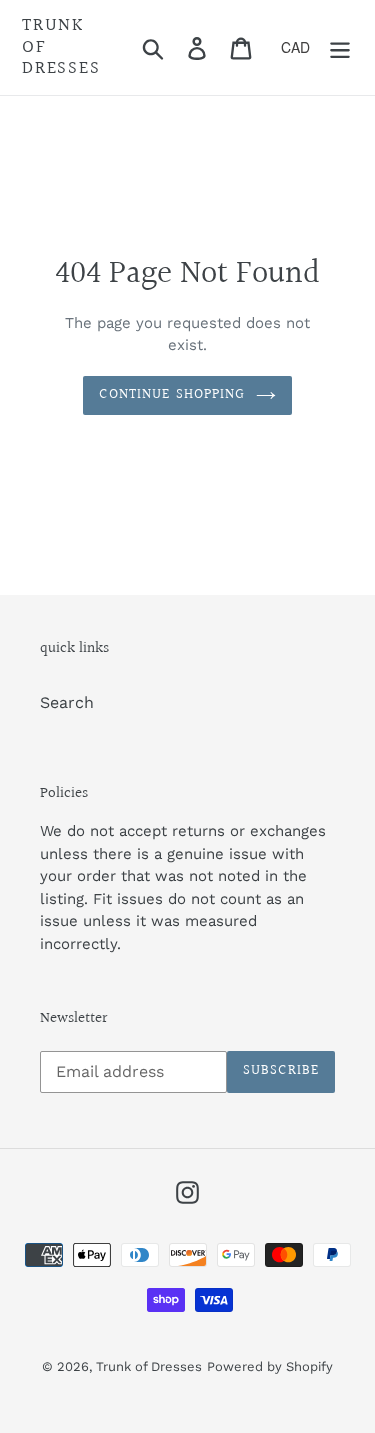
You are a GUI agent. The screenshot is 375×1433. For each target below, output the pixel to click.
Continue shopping (172, 395)
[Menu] (340, 47)
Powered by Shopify (270, 1366)
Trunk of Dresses (61, 47)
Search (67, 702)
